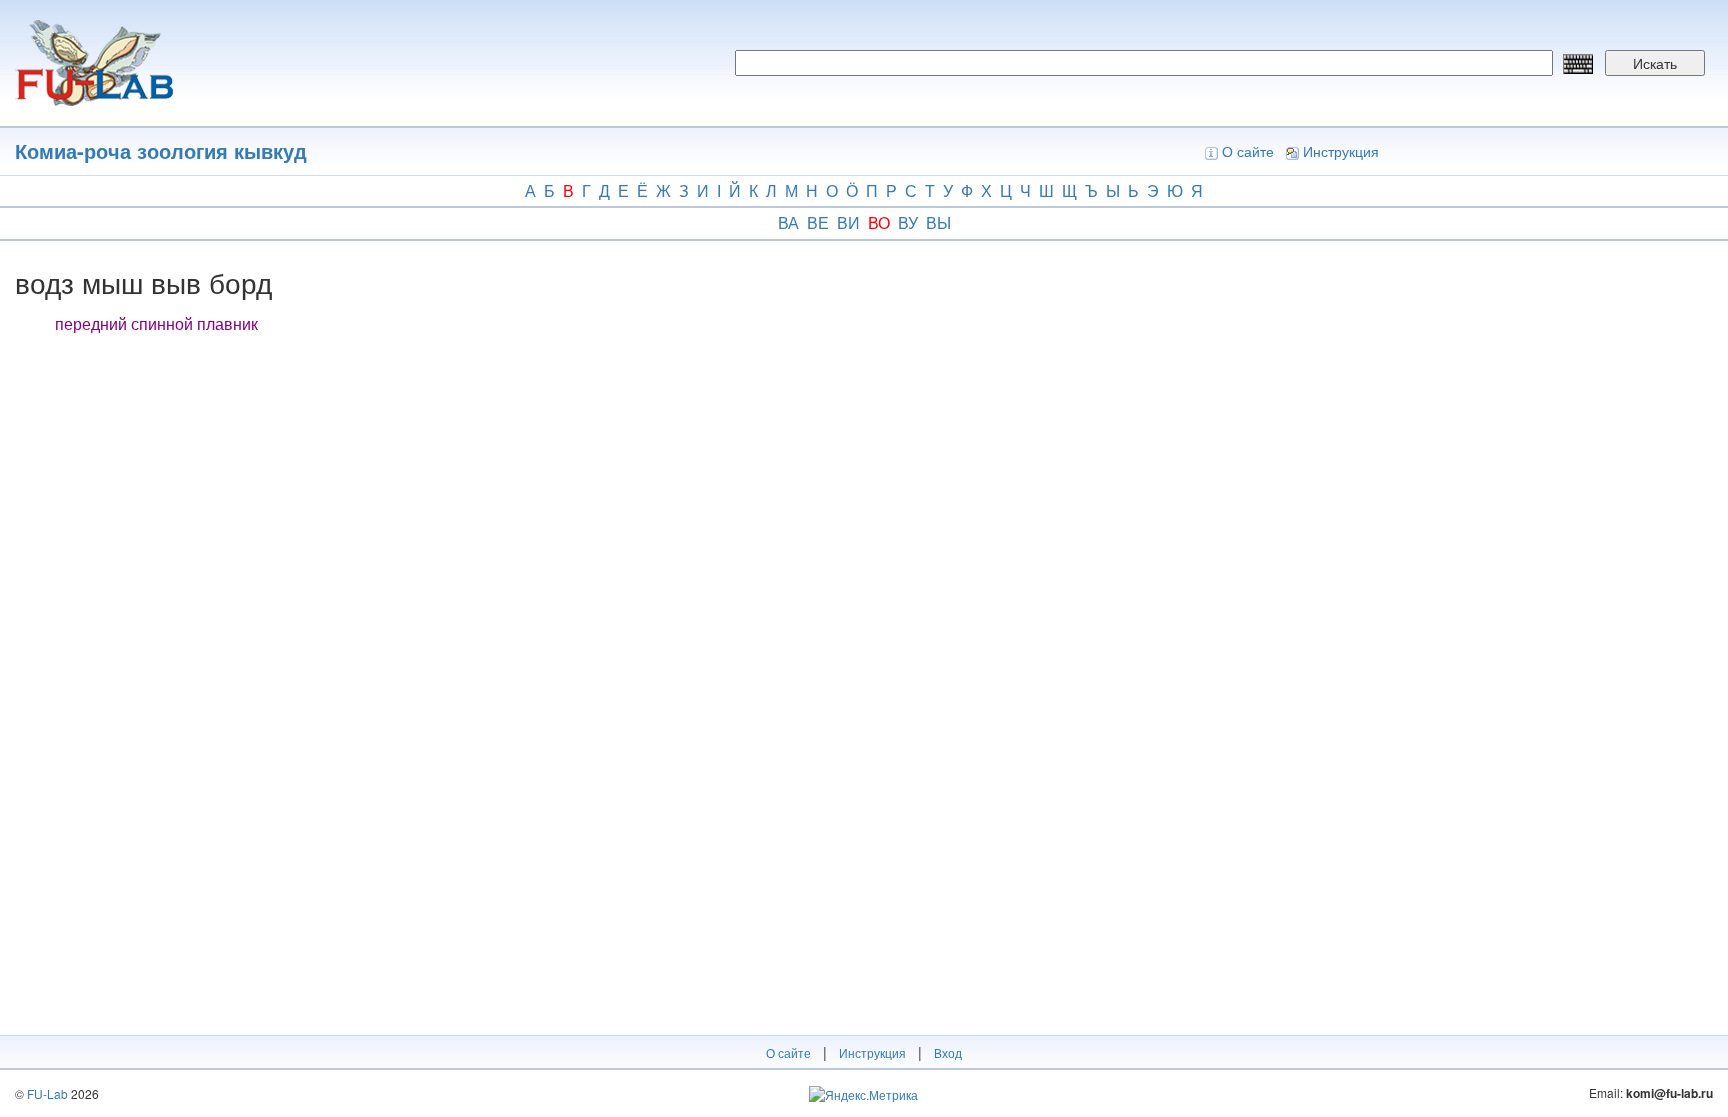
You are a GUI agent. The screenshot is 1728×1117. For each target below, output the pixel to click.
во (879, 222)
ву (908, 222)
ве (818, 222)
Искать (1655, 63)
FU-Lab (47, 1093)
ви (848, 222)
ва (788, 222)
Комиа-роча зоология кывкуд (161, 150)
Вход (948, 1052)
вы (938, 222)
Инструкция (1341, 151)
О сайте (1248, 151)
